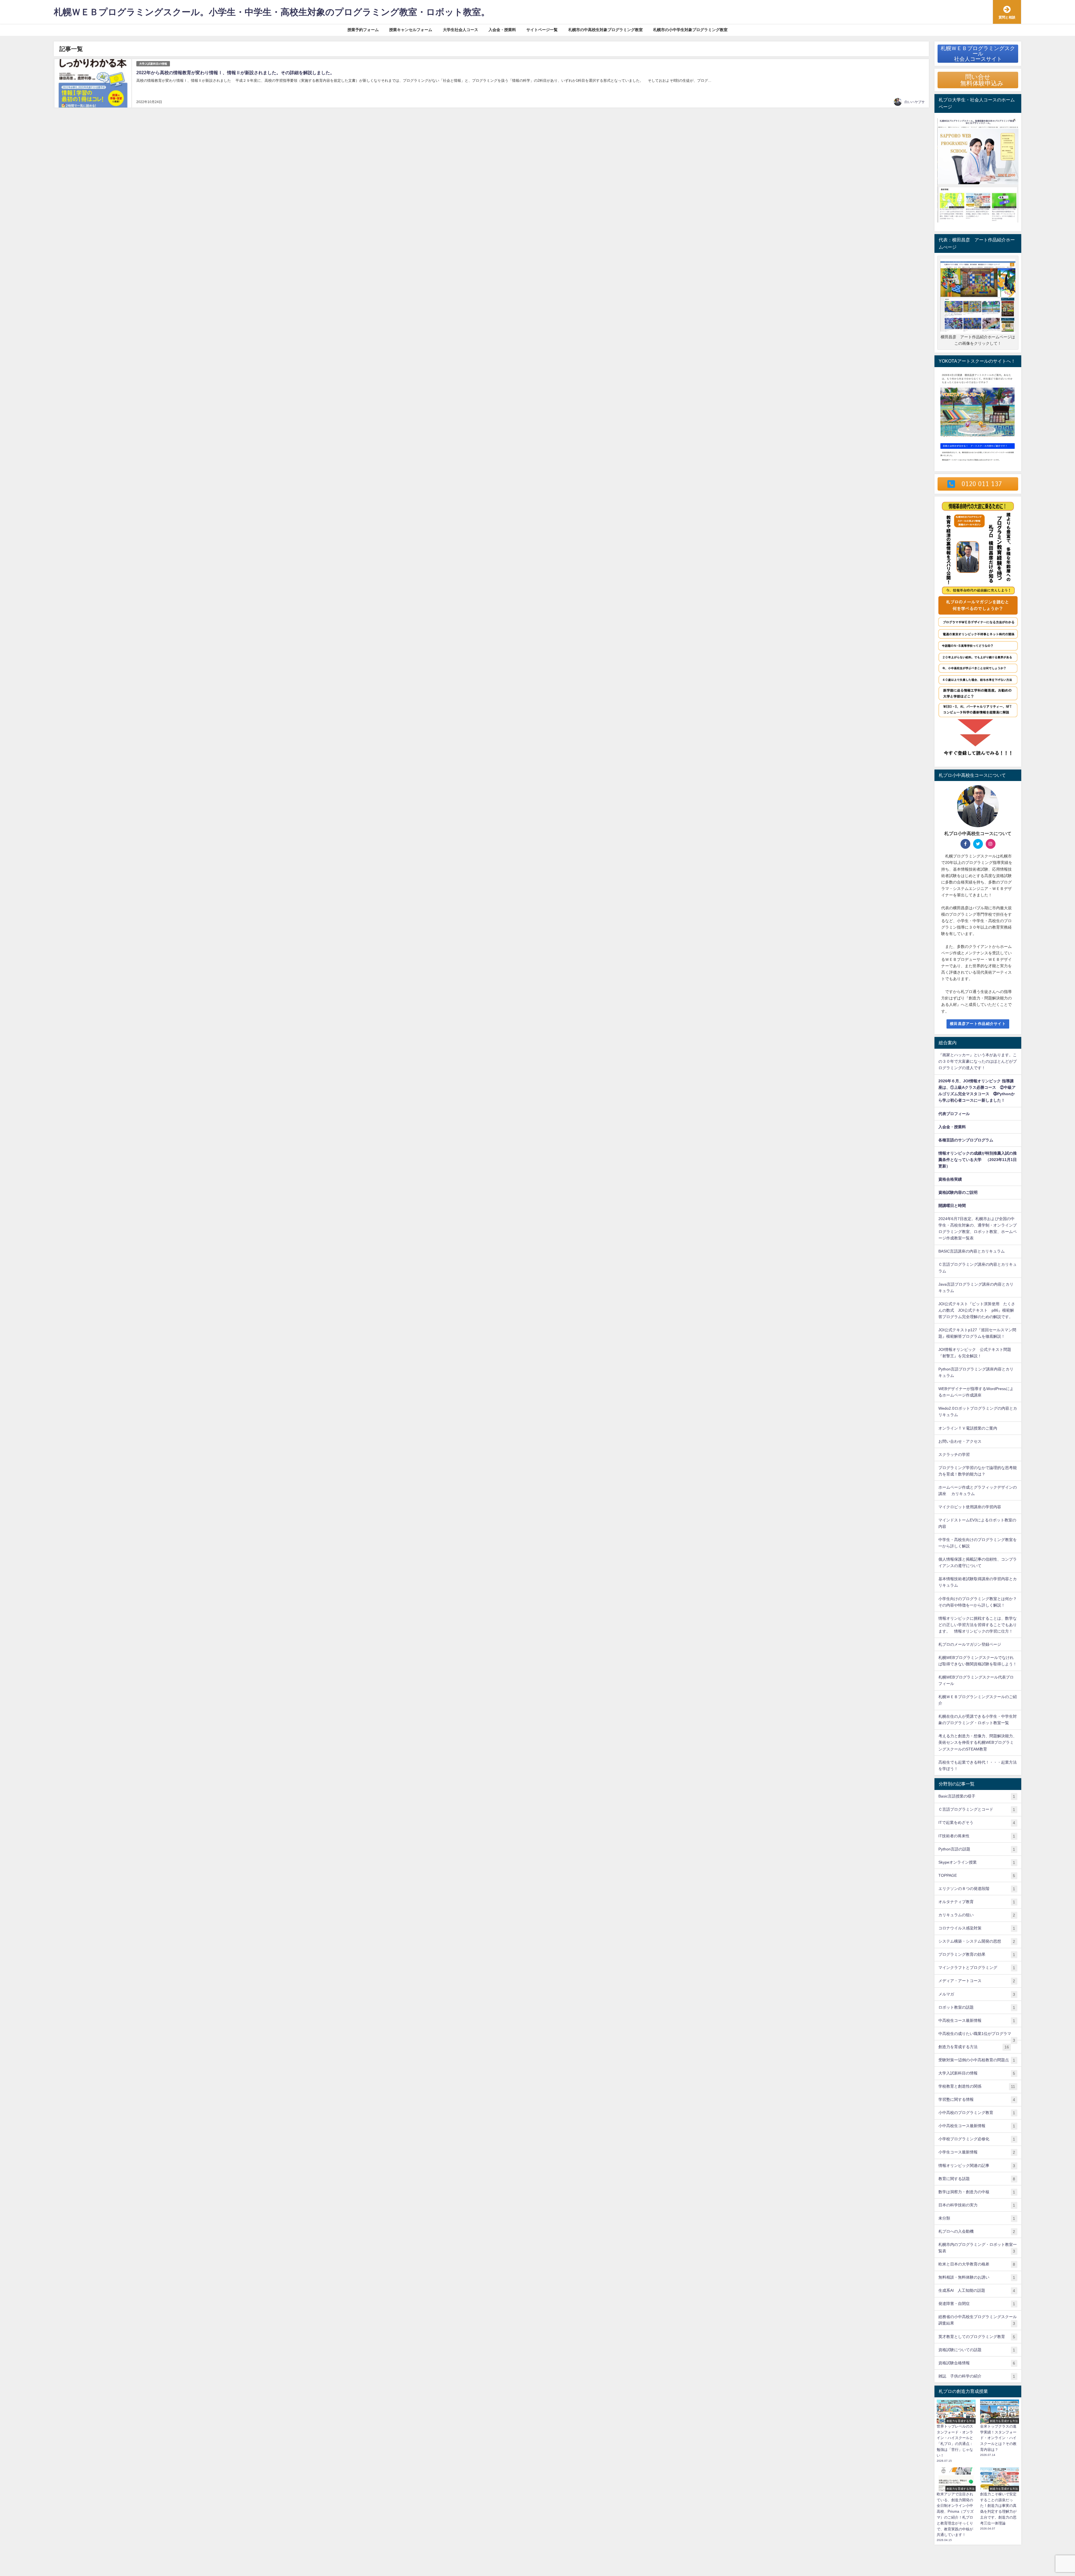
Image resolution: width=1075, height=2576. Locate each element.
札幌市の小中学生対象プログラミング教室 (690, 30)
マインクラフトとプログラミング (977, 1968)
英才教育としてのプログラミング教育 (977, 2337)
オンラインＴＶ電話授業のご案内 (968, 1428)
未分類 (977, 2218)
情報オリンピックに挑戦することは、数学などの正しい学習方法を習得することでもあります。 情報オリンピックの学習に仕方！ (978, 1625)
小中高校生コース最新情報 (977, 2126)
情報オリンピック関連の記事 (977, 2166)
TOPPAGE (977, 1876)
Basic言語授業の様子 (977, 1796)
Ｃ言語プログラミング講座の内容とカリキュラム (978, 1268)
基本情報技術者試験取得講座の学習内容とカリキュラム (978, 1582)
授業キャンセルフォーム (411, 30)
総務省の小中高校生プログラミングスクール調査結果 (978, 2320)
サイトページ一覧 (542, 30)
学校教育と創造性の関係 (977, 2086)
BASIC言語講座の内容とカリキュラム (972, 1251)
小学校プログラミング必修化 (977, 2139)
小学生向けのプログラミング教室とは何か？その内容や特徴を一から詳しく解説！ (978, 1602)
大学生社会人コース (461, 30)
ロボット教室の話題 (977, 2007)
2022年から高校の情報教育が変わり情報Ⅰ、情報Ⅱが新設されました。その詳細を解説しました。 (235, 73)
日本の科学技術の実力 (977, 2205)
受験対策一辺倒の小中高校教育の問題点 (977, 2060)
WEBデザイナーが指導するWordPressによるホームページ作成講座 (976, 1392)
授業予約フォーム (363, 30)
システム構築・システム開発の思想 (977, 1941)
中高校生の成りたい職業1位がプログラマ (977, 2036)
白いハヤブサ (915, 102)
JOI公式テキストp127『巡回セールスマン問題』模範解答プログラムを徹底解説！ (977, 1333)
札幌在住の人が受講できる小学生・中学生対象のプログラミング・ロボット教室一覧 (978, 1720)
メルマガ (977, 1994)
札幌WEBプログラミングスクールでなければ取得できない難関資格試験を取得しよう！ (978, 1661)
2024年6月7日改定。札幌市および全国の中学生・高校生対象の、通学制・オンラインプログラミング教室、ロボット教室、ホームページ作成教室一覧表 (978, 1228)
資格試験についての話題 (977, 2350)
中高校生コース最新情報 (977, 2021)
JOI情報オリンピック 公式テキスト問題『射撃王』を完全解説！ (975, 1353)
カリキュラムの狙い (977, 1915)
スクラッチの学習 (954, 1454)
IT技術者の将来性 (977, 1836)
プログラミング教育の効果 (977, 1954)
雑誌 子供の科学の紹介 (977, 2376)
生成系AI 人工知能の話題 (977, 2291)
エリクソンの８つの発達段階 (977, 1889)
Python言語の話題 (977, 1849)
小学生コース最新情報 (977, 2152)
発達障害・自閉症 (977, 2304)
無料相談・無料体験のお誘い (977, 2277)
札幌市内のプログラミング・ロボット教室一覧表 (978, 2248)
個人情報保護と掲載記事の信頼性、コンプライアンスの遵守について (978, 1562)
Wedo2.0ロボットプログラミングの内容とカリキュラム (978, 1411)
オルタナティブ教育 (977, 1902)
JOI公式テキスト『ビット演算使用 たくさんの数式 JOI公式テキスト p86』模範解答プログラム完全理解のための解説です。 (977, 1310)
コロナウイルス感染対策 (977, 1928)
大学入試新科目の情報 (153, 64)
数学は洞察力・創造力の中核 (977, 2192)
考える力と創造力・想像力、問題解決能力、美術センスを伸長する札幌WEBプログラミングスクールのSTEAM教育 (978, 1742)
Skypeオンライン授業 (977, 1862)
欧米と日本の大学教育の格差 (977, 2264)
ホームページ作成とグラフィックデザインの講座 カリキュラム (978, 1490)
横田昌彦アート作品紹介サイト (978, 1024)
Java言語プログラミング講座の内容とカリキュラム (976, 1287)
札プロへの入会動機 (977, 2231)
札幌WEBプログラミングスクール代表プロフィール (976, 1680)
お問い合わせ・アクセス (960, 1441)
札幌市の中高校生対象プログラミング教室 (606, 30)
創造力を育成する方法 (974, 2047)
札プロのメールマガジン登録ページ (970, 1644)
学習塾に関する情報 (977, 2100)
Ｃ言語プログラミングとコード (977, 1809)
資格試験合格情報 (977, 2363)
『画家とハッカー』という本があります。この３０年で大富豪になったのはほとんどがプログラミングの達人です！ (978, 1061)
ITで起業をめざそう (977, 1823)
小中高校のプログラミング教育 (977, 2113)
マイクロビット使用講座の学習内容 (970, 1507)
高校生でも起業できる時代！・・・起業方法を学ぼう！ (978, 1765)
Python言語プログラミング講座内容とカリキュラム (976, 1372)
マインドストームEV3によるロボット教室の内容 (977, 1523)
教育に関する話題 (977, 2179)
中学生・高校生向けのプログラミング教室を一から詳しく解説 (978, 1543)
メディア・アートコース (977, 1981)
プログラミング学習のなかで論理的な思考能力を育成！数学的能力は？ (978, 1471)
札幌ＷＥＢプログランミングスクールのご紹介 (978, 1700)
